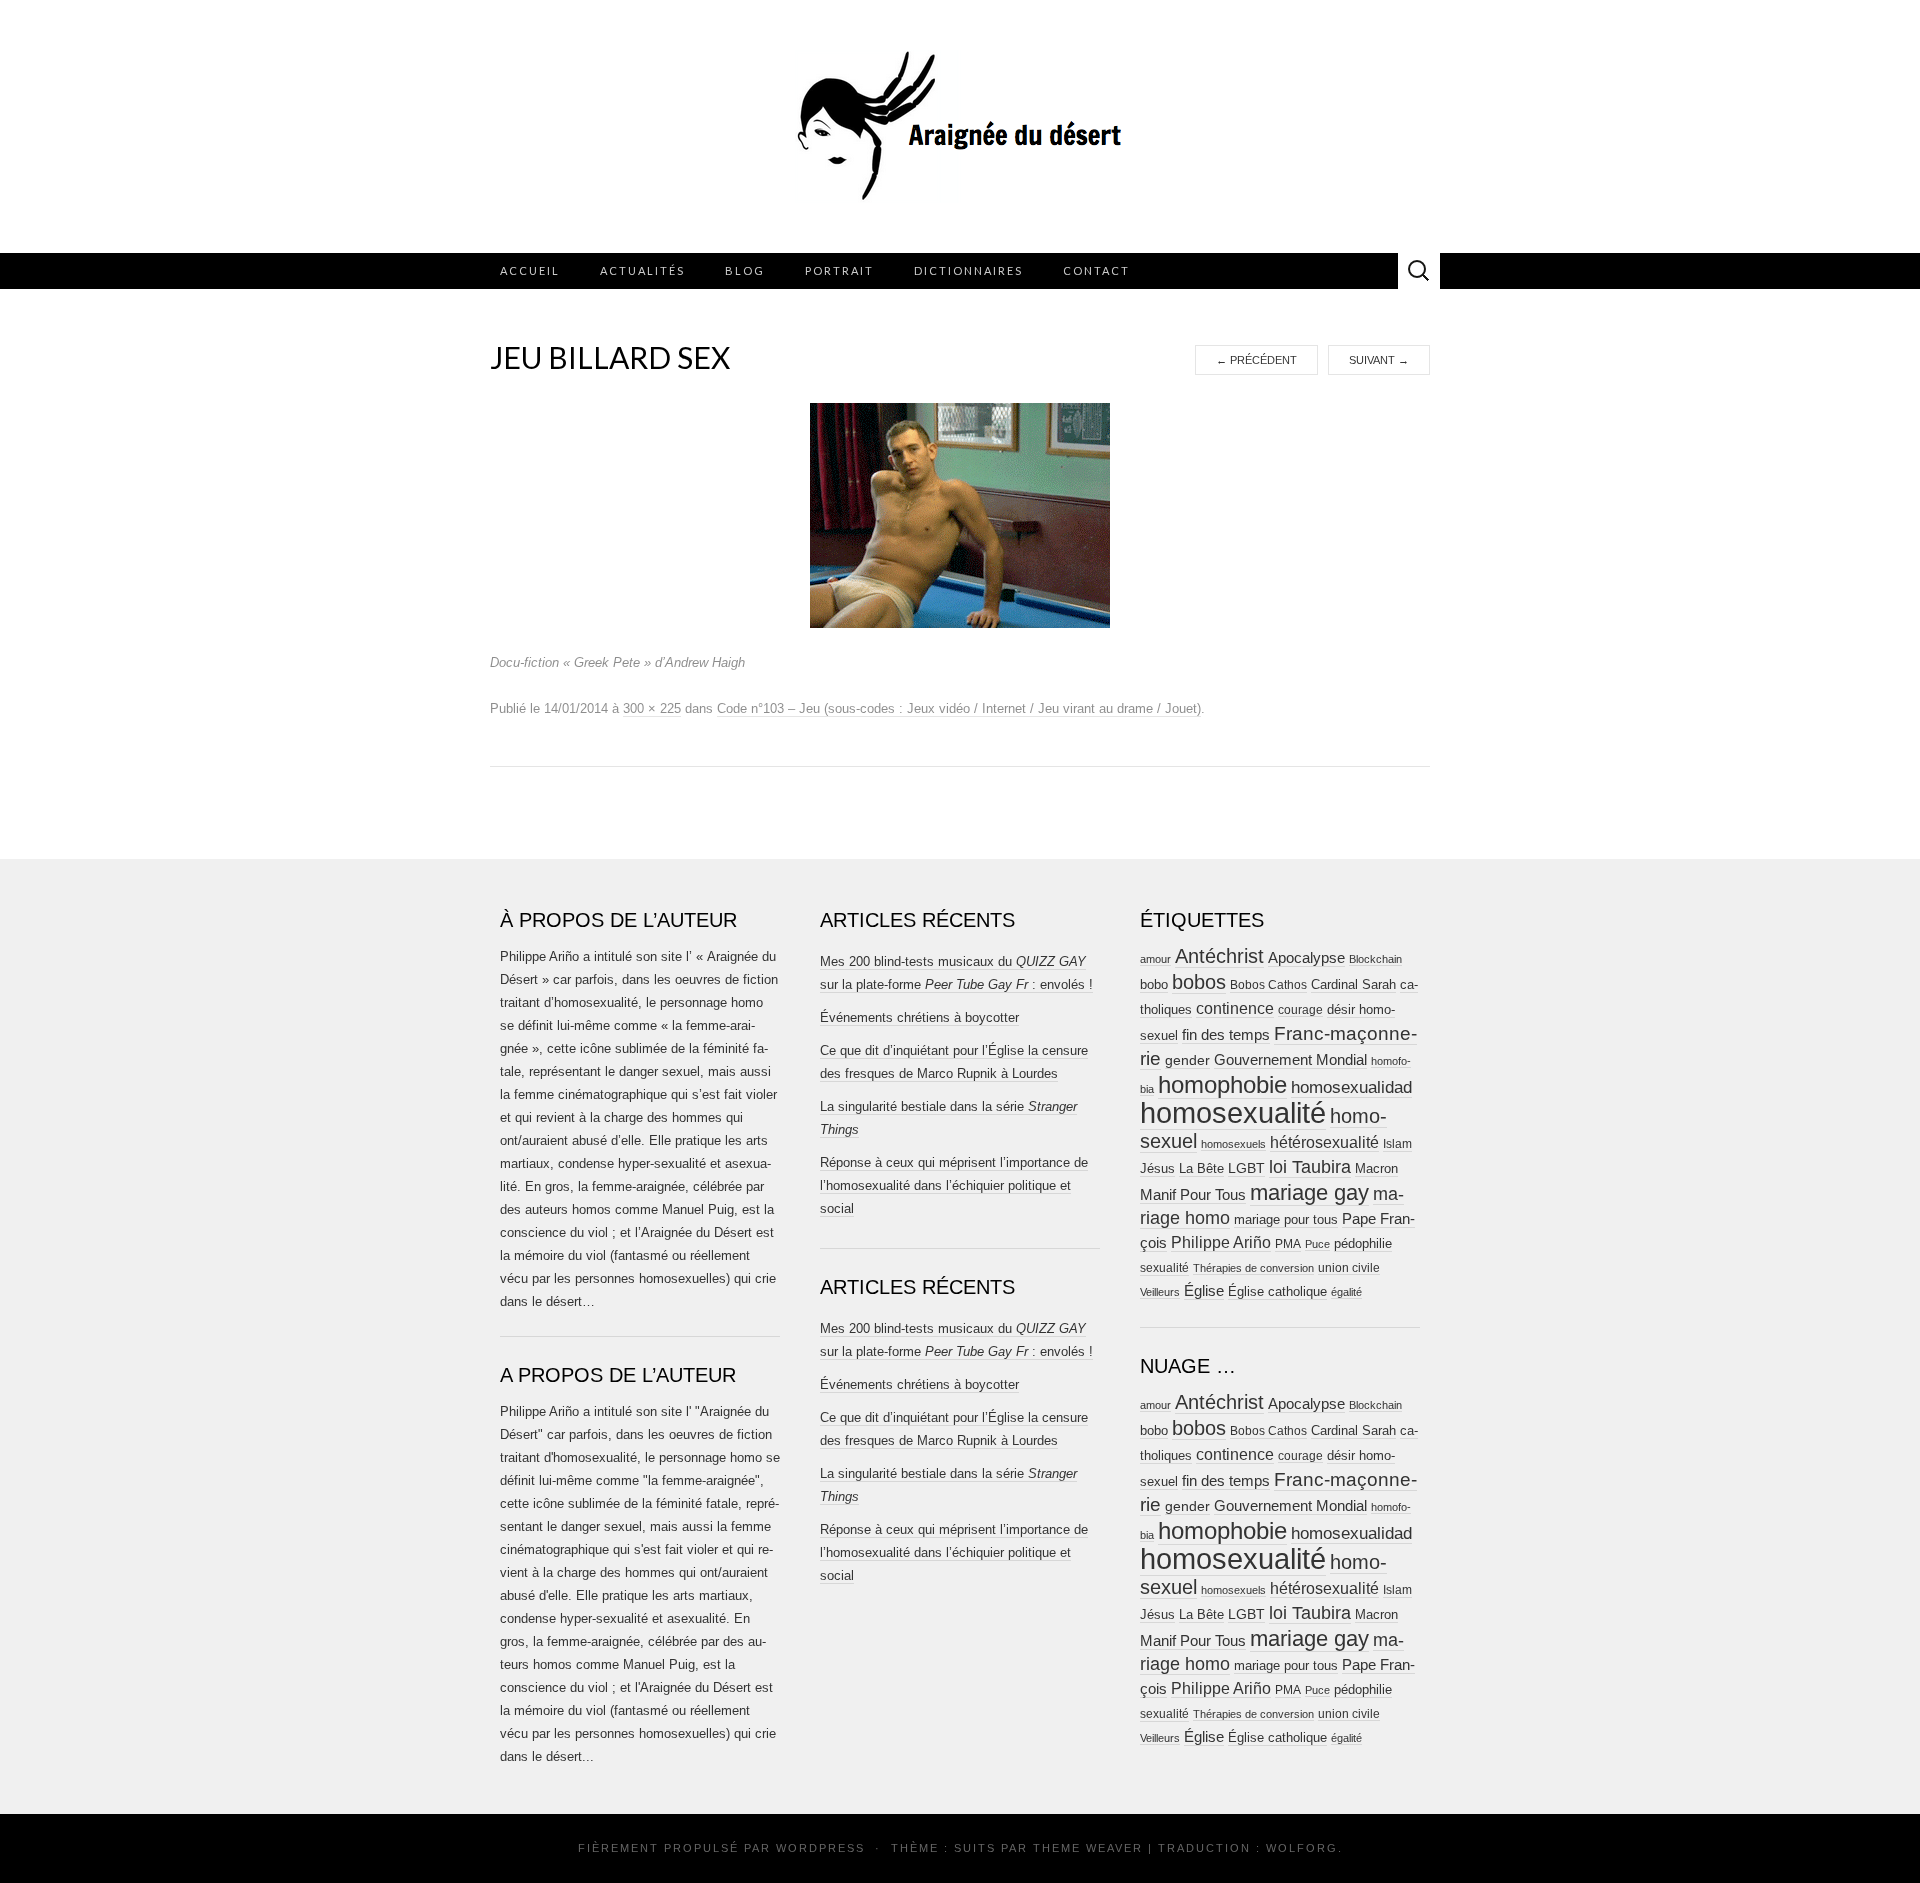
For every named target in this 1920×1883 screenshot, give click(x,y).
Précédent (1256, 360)
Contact (1096, 270)
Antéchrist (1219, 956)
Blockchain (1375, 959)
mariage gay (1309, 1192)
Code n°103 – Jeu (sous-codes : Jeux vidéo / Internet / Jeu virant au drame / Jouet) (959, 708)
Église (1204, 1291)
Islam (1397, 1144)
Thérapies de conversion (1253, 1268)
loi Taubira (1310, 1167)
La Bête (1201, 1169)
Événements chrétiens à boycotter (919, 1017)
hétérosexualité (1324, 1142)
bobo (1154, 984)
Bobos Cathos (1268, 985)
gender (1187, 1060)
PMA (1288, 1244)
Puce (1317, 1244)
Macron (1376, 1168)
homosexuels (1233, 1144)
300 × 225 (652, 708)
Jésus (1157, 1168)
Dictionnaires (968, 270)
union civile (1349, 1267)
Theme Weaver (1088, 1848)
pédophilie (1363, 1243)
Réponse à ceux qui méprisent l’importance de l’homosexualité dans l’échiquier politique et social (954, 1185)
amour (1155, 959)
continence (1235, 1008)
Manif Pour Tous (1193, 1195)
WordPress (820, 1848)
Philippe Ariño (1221, 1242)
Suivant (1379, 360)
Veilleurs (1160, 1292)
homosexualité (1233, 1112)
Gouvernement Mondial (1290, 1059)
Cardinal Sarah (1353, 984)
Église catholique (1277, 1291)
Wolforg (1302, 1848)
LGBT (1246, 1168)
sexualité (1164, 1268)
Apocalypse (1306, 957)
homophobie (1222, 1084)
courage (1300, 1009)
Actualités (642, 270)
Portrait (839, 270)
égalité (1346, 1292)
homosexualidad (1351, 1087)
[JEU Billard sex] (960, 515)
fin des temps (1226, 1034)
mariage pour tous (1286, 1219)
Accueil (530, 270)
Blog (745, 270)
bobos (1199, 982)
